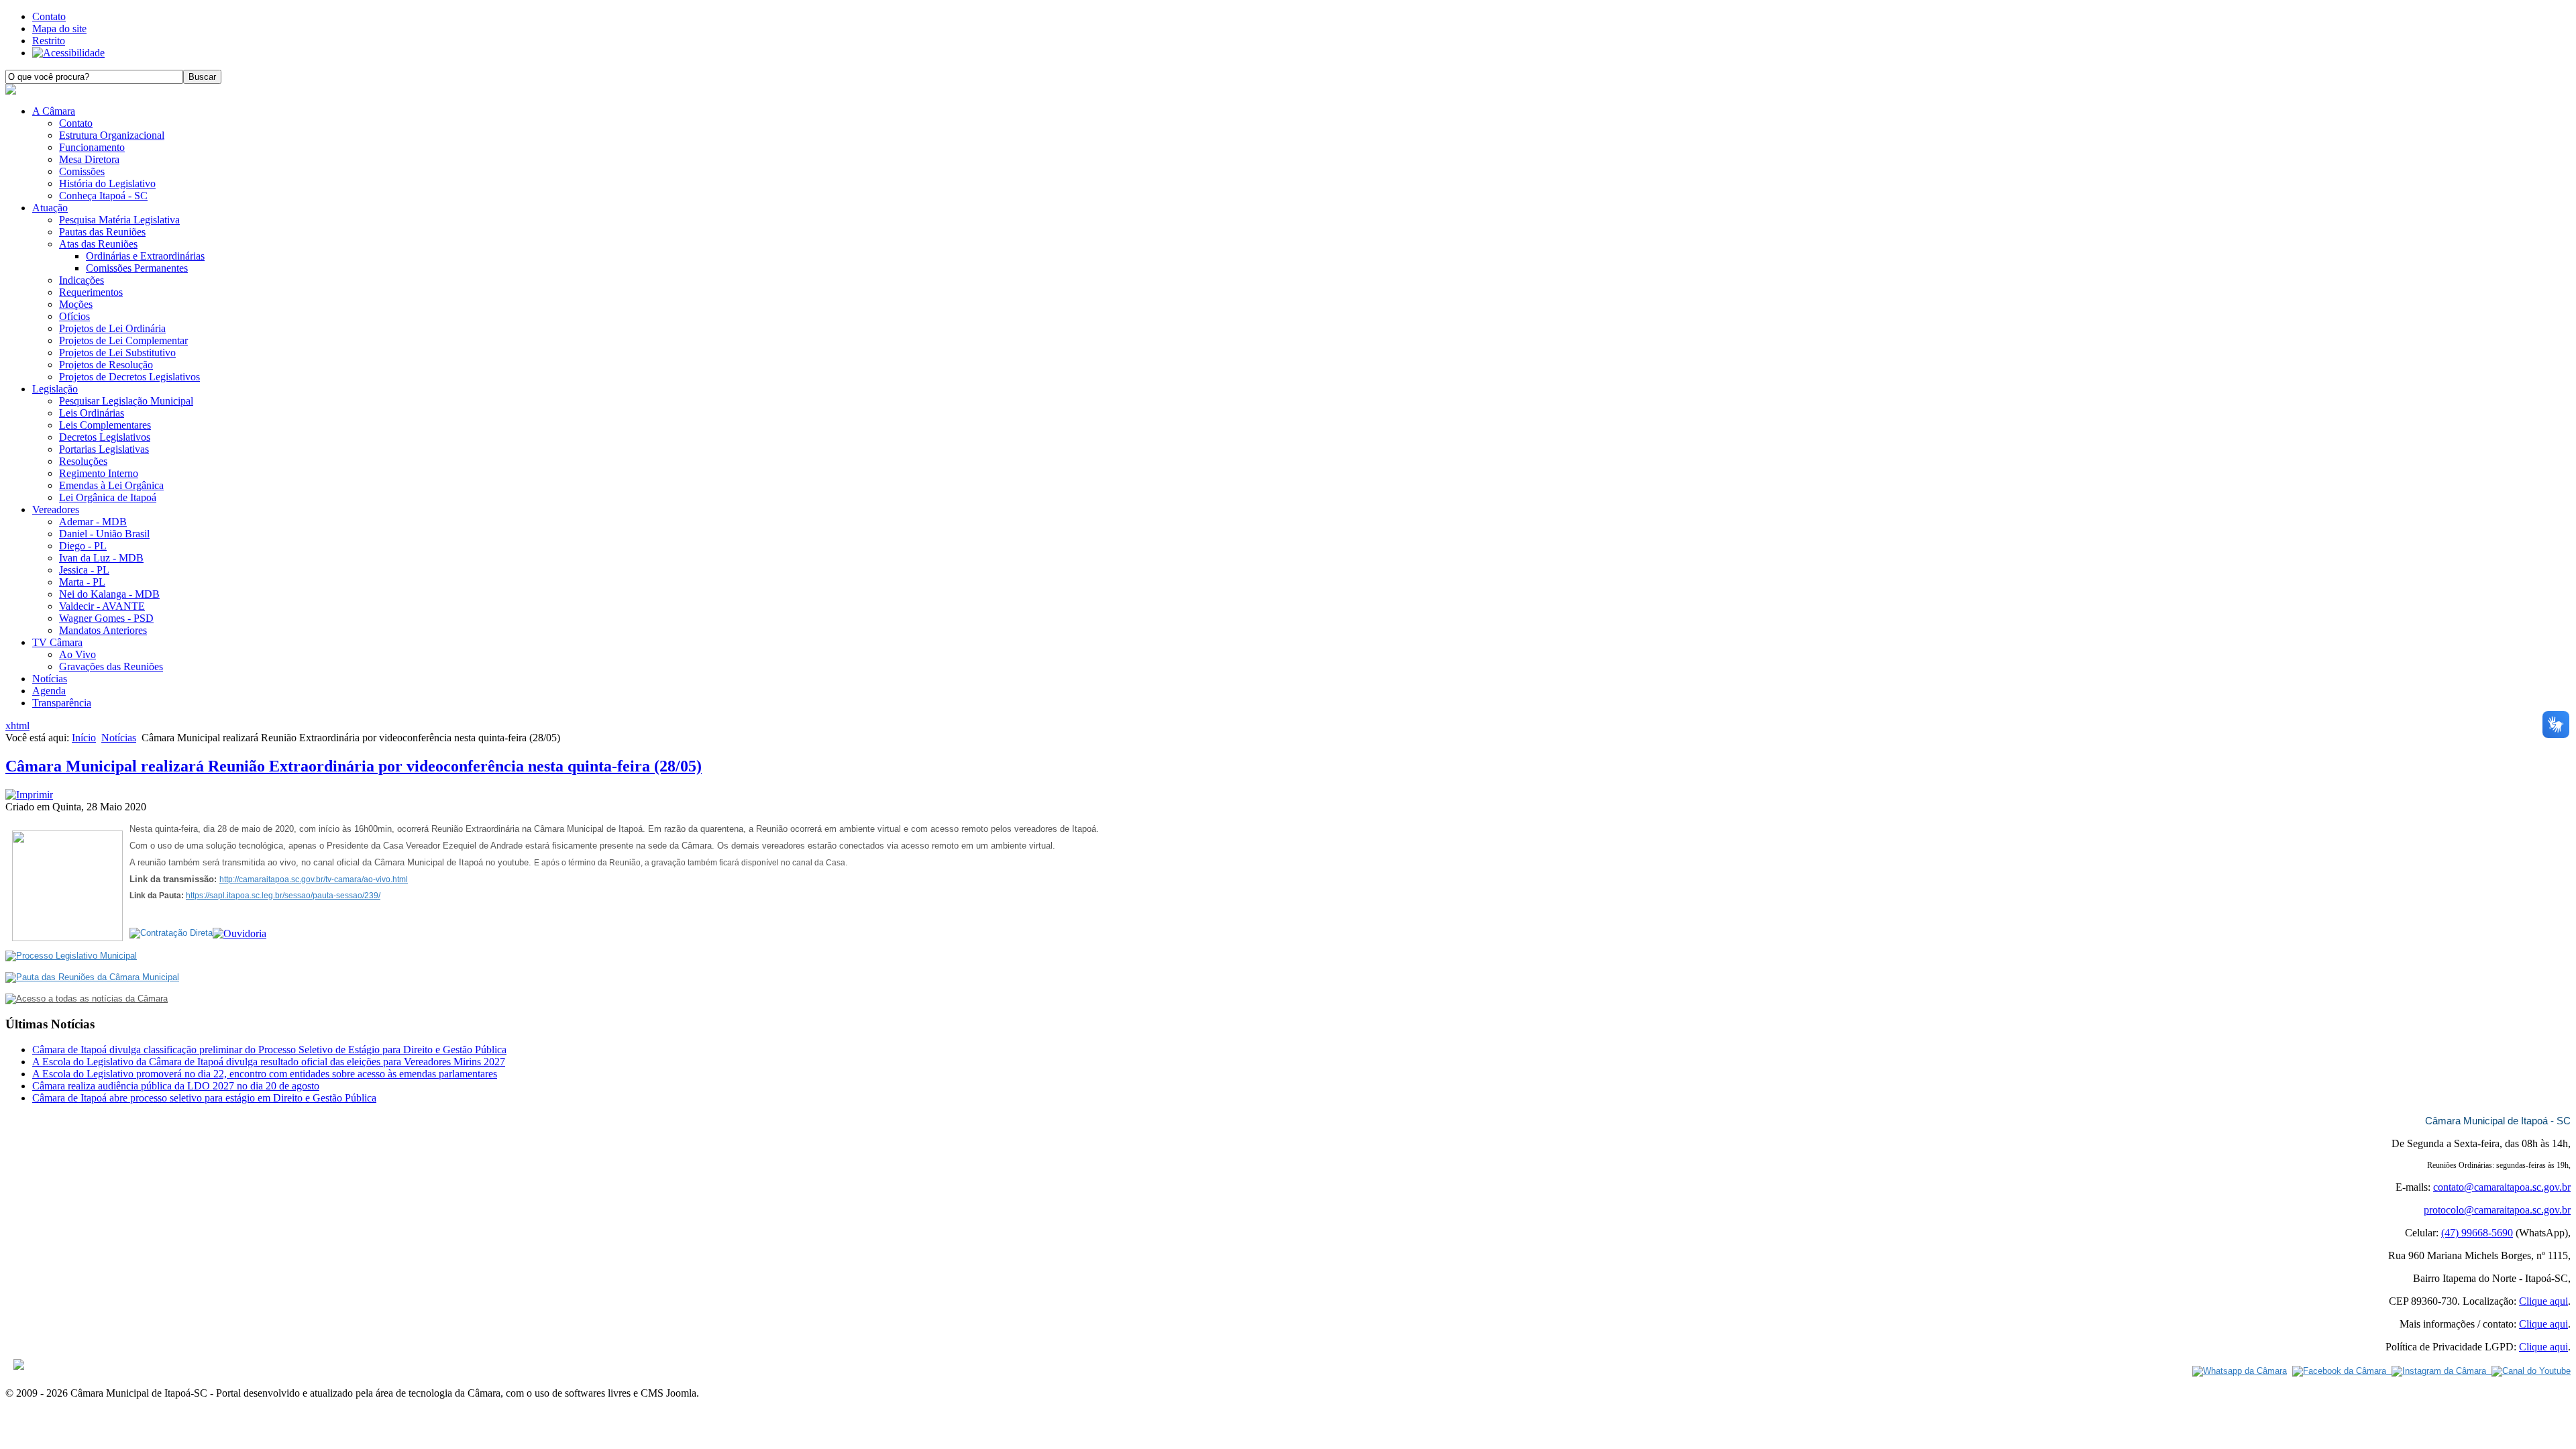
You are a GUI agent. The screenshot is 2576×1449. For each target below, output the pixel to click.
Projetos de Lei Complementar (123, 340)
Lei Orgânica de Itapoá (108, 497)
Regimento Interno (99, 473)
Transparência (62, 703)
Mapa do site (59, 29)
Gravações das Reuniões (111, 666)
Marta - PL (82, 582)
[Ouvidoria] (239, 933)
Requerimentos (91, 292)
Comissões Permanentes (137, 268)
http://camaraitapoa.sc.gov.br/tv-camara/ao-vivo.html (314, 879)
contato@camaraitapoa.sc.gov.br (2502, 1187)
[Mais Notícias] (87, 999)
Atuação (50, 208)
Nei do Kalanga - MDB (109, 594)
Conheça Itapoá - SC (103, 196)
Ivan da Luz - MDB (101, 558)
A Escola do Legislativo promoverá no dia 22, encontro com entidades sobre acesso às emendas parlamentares (265, 1074)
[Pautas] (92, 977)
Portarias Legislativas (104, 449)
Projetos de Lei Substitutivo (117, 353)
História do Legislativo (107, 183)
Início (84, 738)
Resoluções (83, 461)
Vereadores (56, 509)
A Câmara (54, 111)
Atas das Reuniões (98, 244)
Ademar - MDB (93, 522)
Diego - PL (83, 546)
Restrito (49, 41)
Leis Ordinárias (92, 413)
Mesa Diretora (89, 159)
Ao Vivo (77, 654)
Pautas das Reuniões (102, 232)
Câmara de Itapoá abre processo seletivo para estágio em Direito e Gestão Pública (204, 1098)
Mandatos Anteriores (103, 630)
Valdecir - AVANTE (102, 606)
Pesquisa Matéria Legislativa (119, 220)
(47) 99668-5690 (2477, 1233)
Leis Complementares (105, 425)
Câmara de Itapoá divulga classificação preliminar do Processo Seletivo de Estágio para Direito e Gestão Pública (269, 1050)
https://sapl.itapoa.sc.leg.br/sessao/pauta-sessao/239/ (283, 896)
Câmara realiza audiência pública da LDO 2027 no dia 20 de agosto (176, 1086)
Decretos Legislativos (105, 437)
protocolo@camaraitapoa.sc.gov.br (2497, 1210)
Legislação (55, 389)
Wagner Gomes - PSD (106, 618)
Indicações (82, 280)
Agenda (49, 691)
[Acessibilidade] (68, 53)
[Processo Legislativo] (71, 956)
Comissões (82, 171)
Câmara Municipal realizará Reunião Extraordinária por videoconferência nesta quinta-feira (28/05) (354, 766)
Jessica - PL (84, 570)
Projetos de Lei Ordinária (112, 328)
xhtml (17, 726)
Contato (49, 16)
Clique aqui (2543, 1301)
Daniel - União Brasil (104, 534)
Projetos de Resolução (106, 365)
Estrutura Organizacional (112, 135)
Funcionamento (92, 147)
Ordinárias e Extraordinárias (145, 256)
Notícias (50, 679)
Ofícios (74, 316)
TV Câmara (57, 642)
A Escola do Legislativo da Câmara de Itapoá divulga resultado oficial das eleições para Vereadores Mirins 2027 (269, 1062)
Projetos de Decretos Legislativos (129, 377)
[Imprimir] (29, 795)
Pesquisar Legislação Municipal (126, 401)
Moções (76, 304)
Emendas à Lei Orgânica (111, 485)
